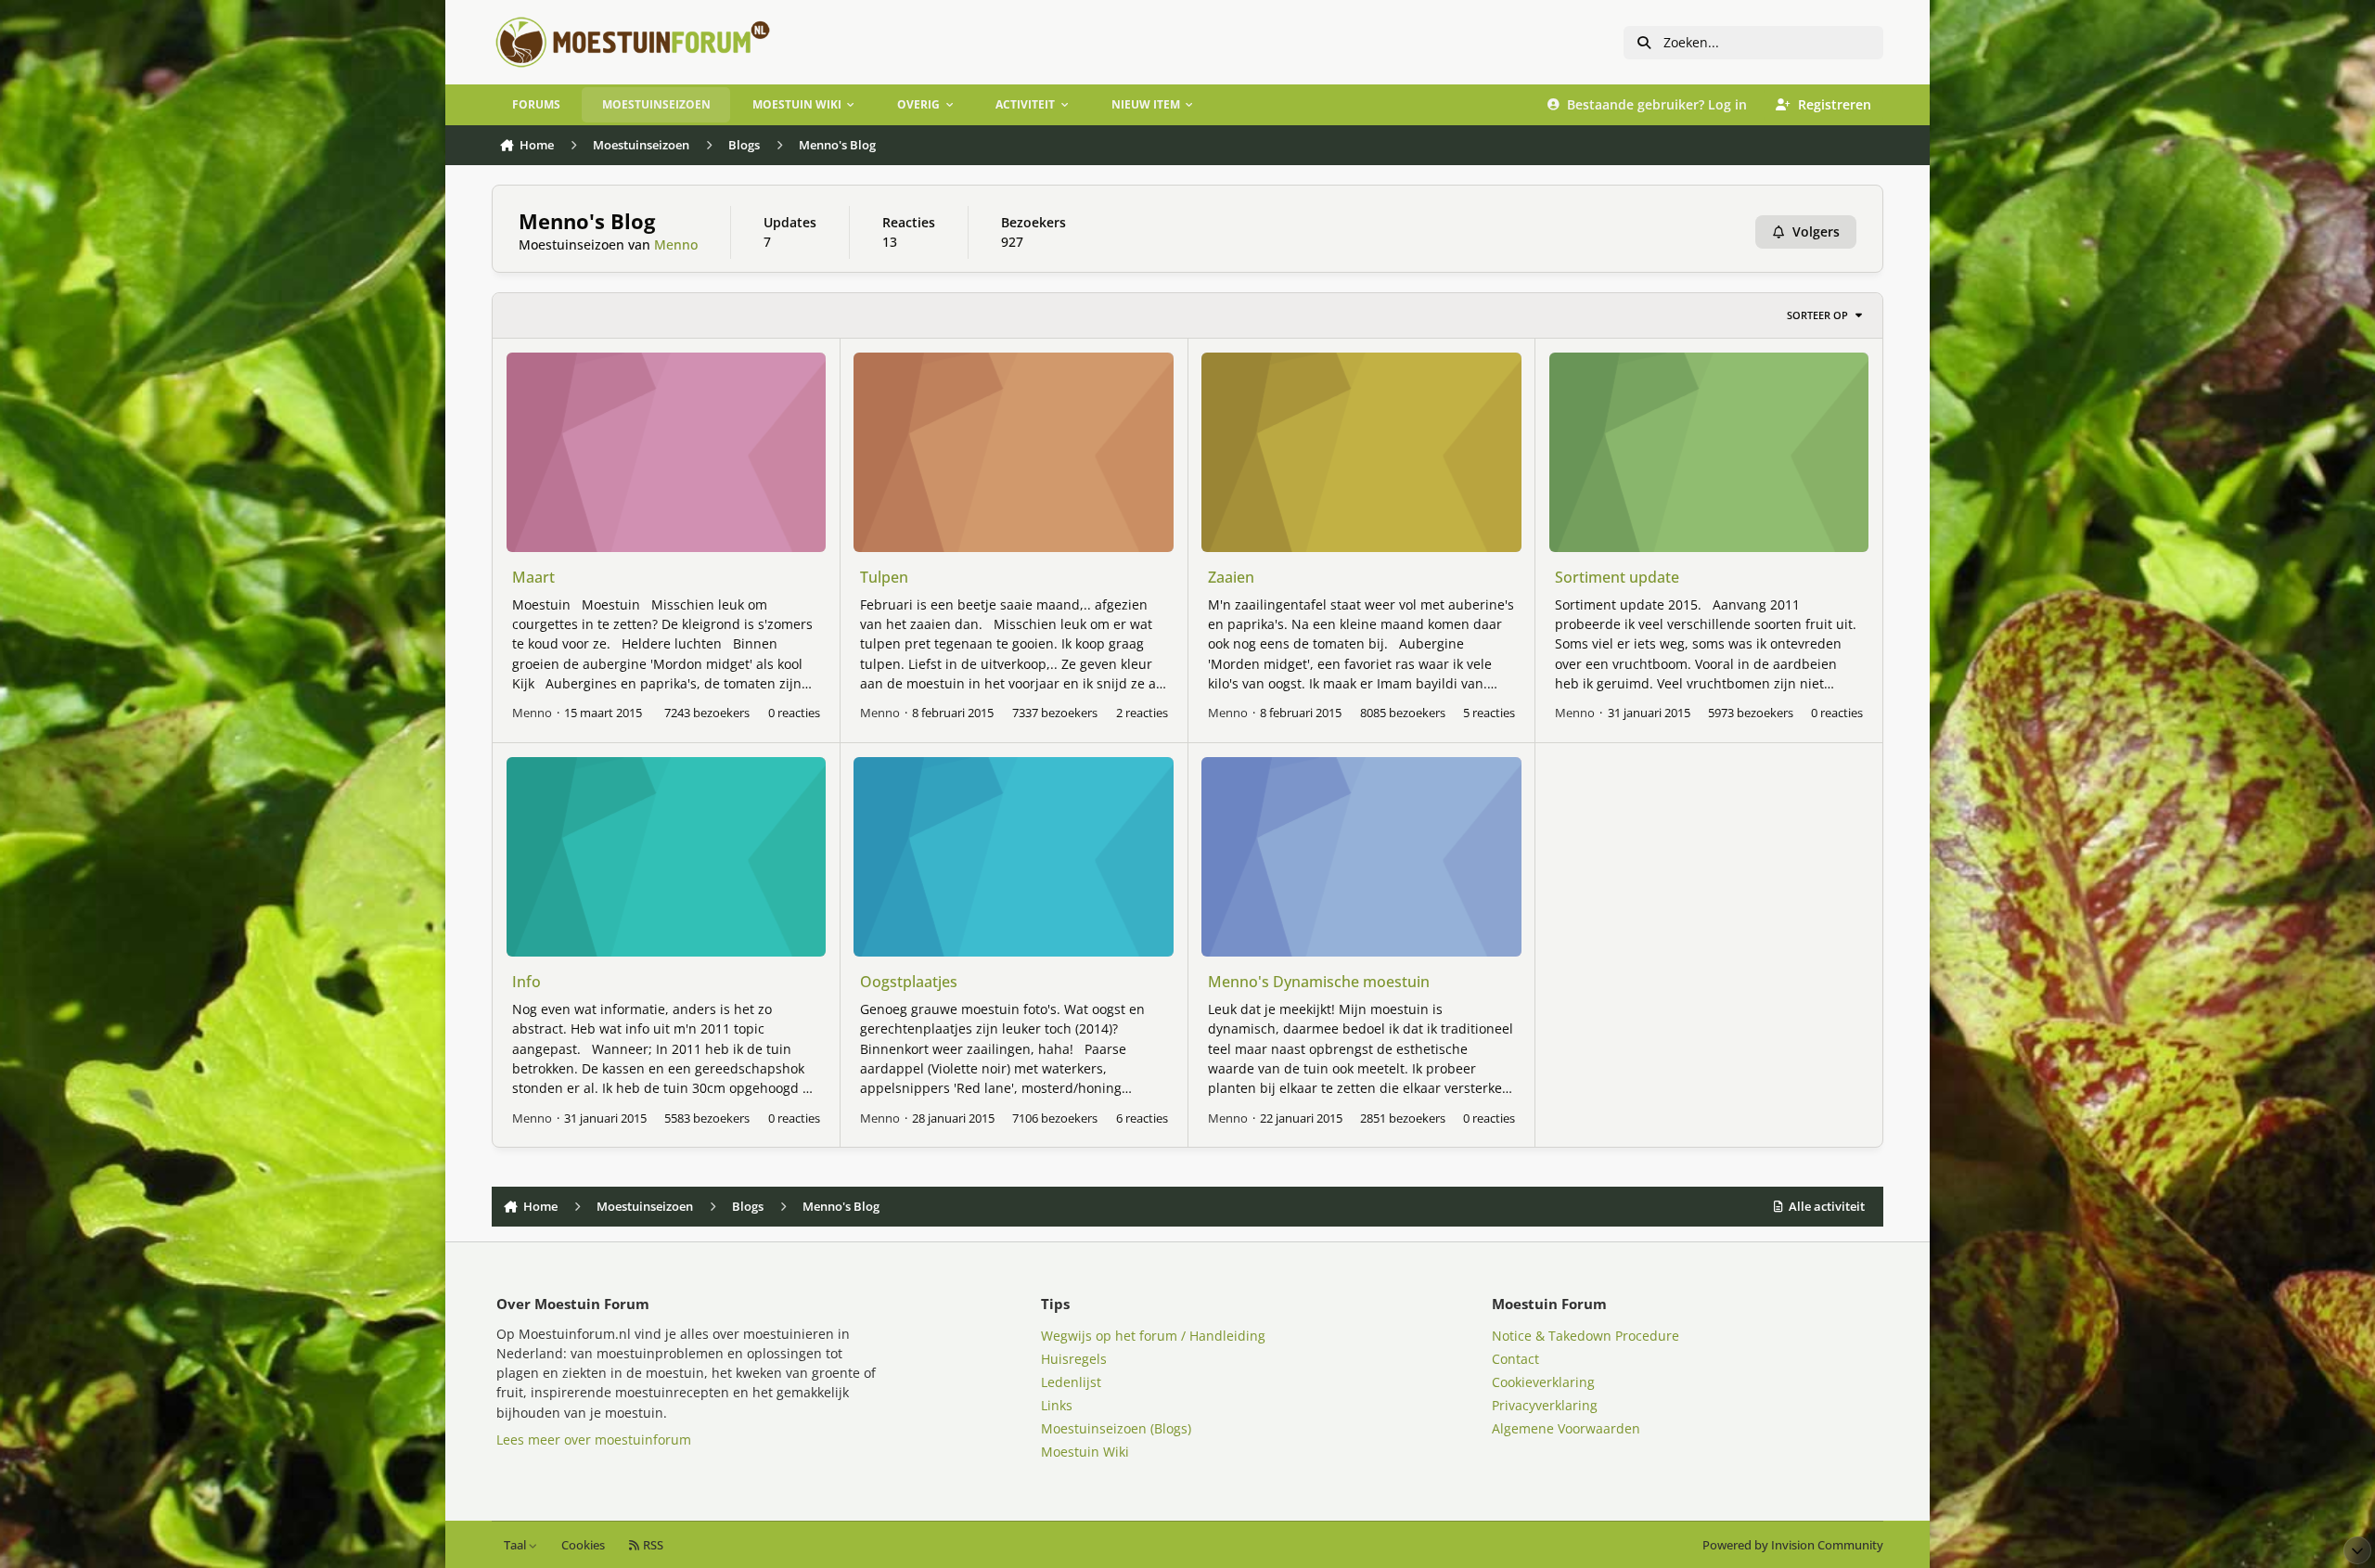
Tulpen (884, 577)
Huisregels (1074, 1359)
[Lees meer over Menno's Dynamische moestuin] (1361, 857)
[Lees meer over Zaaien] (1361, 452)
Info (526, 982)
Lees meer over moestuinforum (594, 1439)
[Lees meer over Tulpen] (1013, 452)
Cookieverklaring (1543, 1382)
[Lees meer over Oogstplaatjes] (1013, 857)
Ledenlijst (1071, 1382)
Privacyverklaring (1545, 1405)
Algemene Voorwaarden (1566, 1428)
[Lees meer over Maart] (666, 452)
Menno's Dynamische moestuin (1319, 982)
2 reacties (1142, 713)
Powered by (1793, 1545)
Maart (533, 577)
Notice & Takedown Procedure (1585, 1336)
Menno (676, 244)
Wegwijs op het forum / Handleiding (1153, 1336)
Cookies (583, 1545)
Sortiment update (1617, 577)
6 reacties (1142, 1118)
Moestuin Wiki (1085, 1452)
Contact (1515, 1359)
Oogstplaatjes (909, 982)
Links (1057, 1405)
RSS (652, 1545)
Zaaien (1231, 577)
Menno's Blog (587, 221)
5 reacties (1489, 713)
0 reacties (794, 713)
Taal (516, 1545)
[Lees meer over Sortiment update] (1709, 452)
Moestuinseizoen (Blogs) (1116, 1428)
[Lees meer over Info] (666, 857)
